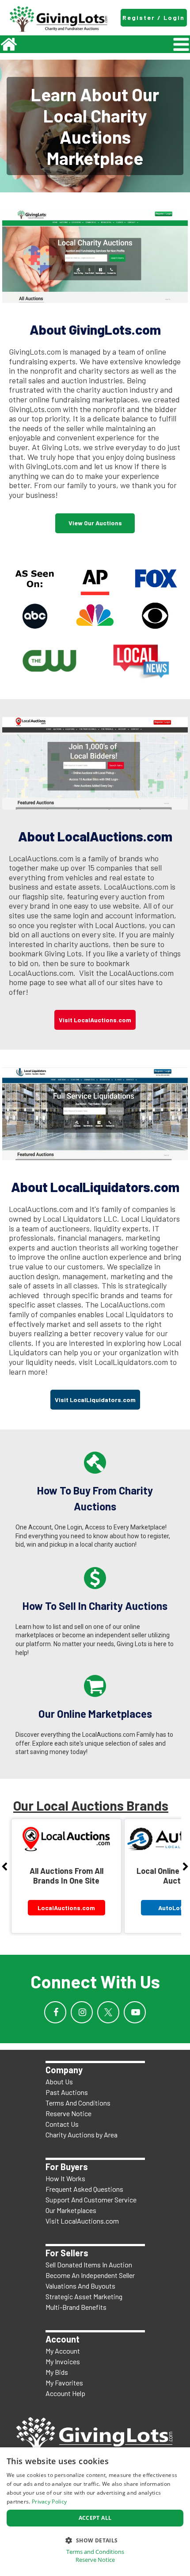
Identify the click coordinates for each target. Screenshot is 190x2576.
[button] (95, 2540)
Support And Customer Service (91, 2200)
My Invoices (63, 2361)
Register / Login (154, 17)
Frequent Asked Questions (84, 2189)
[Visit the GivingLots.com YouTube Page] (135, 2012)
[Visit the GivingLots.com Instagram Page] (82, 2012)
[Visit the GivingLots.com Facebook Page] (55, 2012)
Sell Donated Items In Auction (89, 2265)
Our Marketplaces (71, 2210)
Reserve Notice (68, 2113)
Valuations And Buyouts (80, 2286)
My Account (63, 2351)
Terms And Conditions (78, 2103)
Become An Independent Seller (90, 2275)
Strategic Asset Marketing (84, 2296)
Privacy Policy (49, 2501)
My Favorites (64, 2383)
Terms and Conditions (95, 2552)
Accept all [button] (95, 2518)
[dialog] (95, 2512)
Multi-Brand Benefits (76, 2307)
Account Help (65, 2393)
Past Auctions (67, 2092)
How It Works (65, 2178)
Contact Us (62, 2124)
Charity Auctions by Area (82, 2135)
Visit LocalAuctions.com (82, 2221)
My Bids (57, 2372)
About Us (59, 2081)
